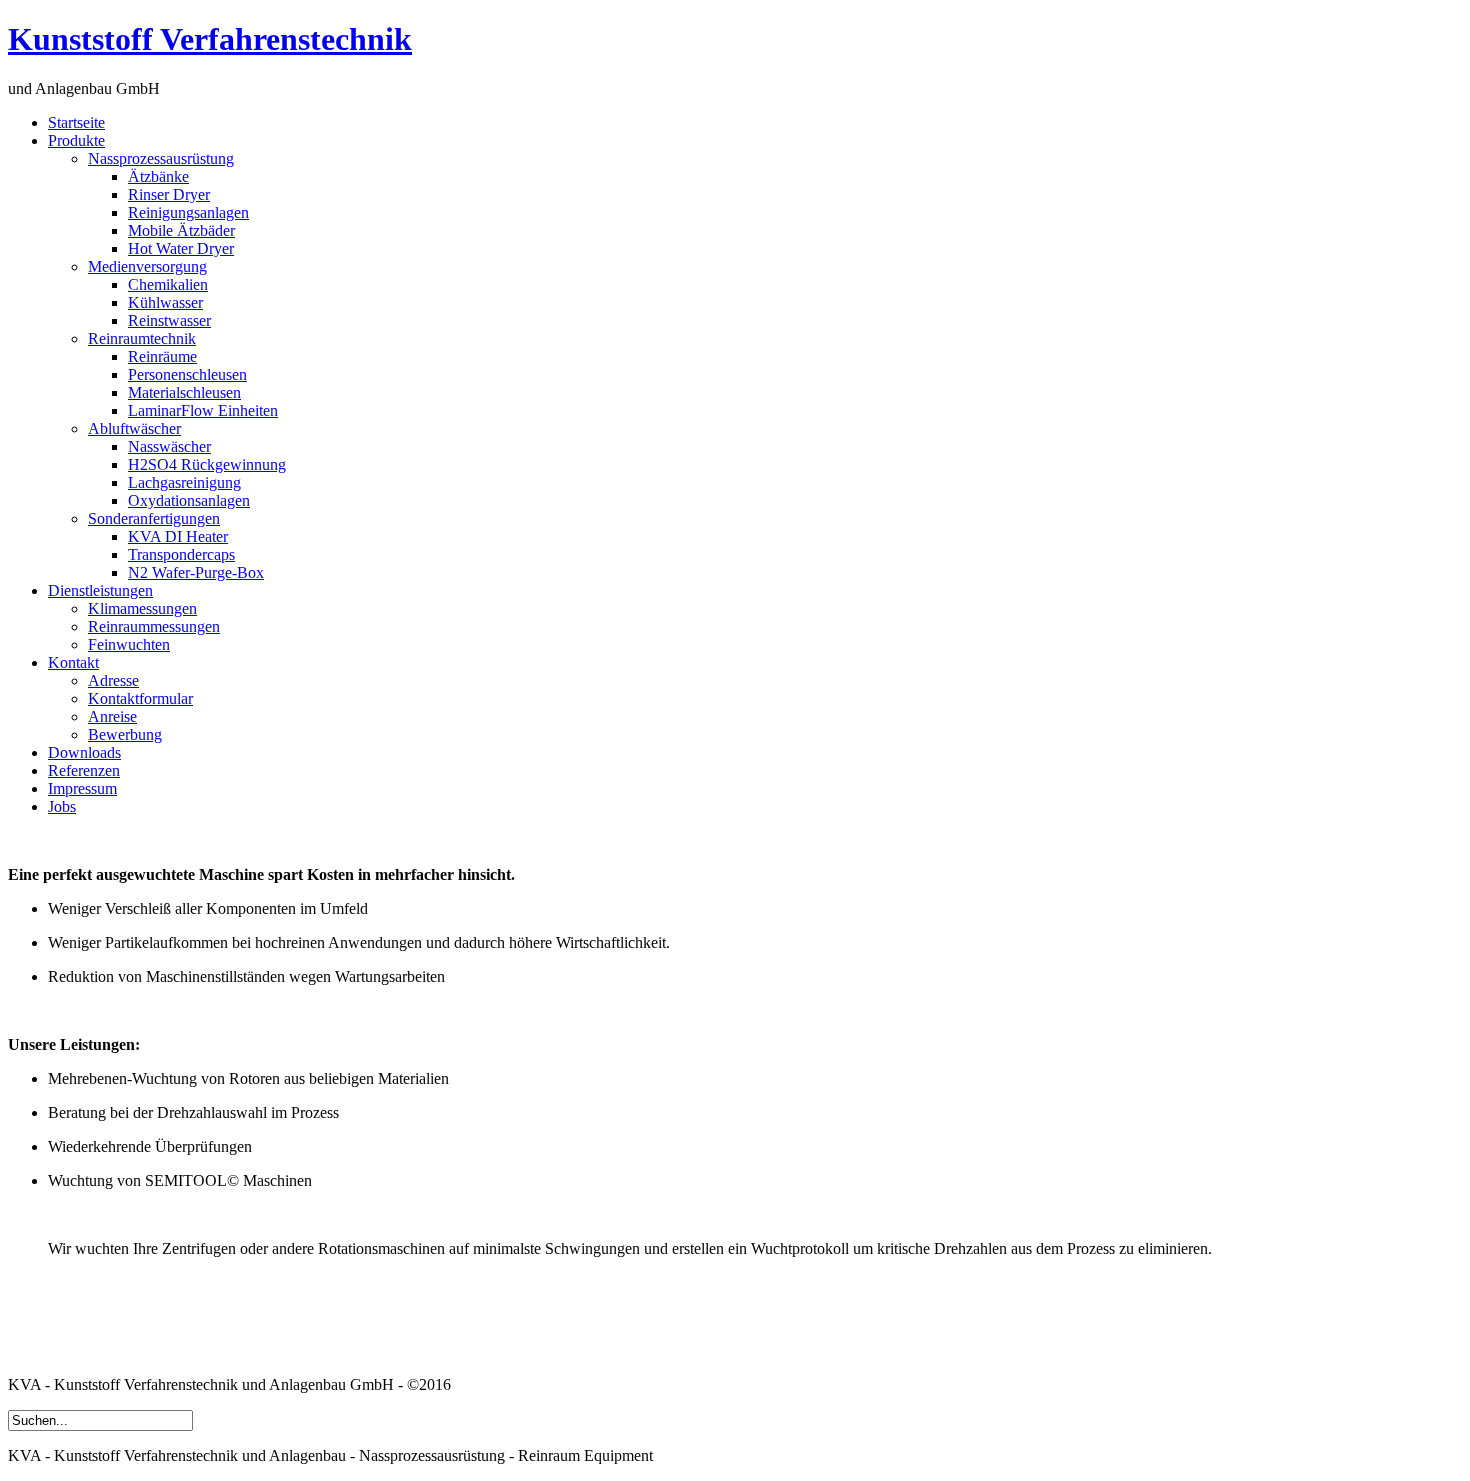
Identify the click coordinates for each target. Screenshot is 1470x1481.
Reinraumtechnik (142, 338)
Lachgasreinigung (184, 482)
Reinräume (162, 356)
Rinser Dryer (169, 194)
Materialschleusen (184, 392)
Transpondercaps (181, 554)
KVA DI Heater (178, 536)
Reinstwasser (169, 320)
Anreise (112, 716)
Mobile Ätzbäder (181, 230)
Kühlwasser (165, 302)
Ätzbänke (158, 176)
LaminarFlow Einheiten (203, 410)
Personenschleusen (187, 374)
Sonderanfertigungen (154, 518)
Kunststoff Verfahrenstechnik (210, 39)
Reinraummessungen (154, 626)
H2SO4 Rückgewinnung (207, 464)
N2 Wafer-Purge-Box (196, 572)
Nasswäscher (169, 446)
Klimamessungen (142, 608)
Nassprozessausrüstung (161, 158)
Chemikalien (168, 284)
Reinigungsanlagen (188, 212)
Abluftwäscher (134, 428)
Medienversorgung (147, 266)
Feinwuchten (129, 644)
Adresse (113, 680)
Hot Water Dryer (181, 248)
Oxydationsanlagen (189, 500)
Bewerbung (125, 734)
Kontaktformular (140, 698)
